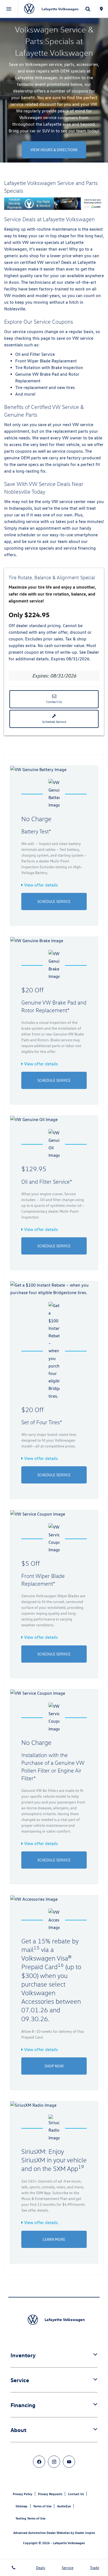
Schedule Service (54, 722)
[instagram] (54, 2462)
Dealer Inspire (85, 2533)
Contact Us (54, 702)
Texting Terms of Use (30, 2518)
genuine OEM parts (23, 458)
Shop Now (54, 2066)
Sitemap (21, 2506)
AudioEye (64, 2506)
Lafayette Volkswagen (69, 2543)
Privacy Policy (23, 2494)
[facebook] (39, 2462)
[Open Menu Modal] (9, 9)
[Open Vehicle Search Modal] (88, 9)
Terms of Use (42, 2506)
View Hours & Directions (54, 150)
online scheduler (20, 535)
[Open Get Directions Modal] (101, 9)
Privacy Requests (50, 2494)
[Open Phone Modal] (14, 2568)
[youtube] (69, 2462)
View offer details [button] (40, 885)
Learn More (54, 2239)
